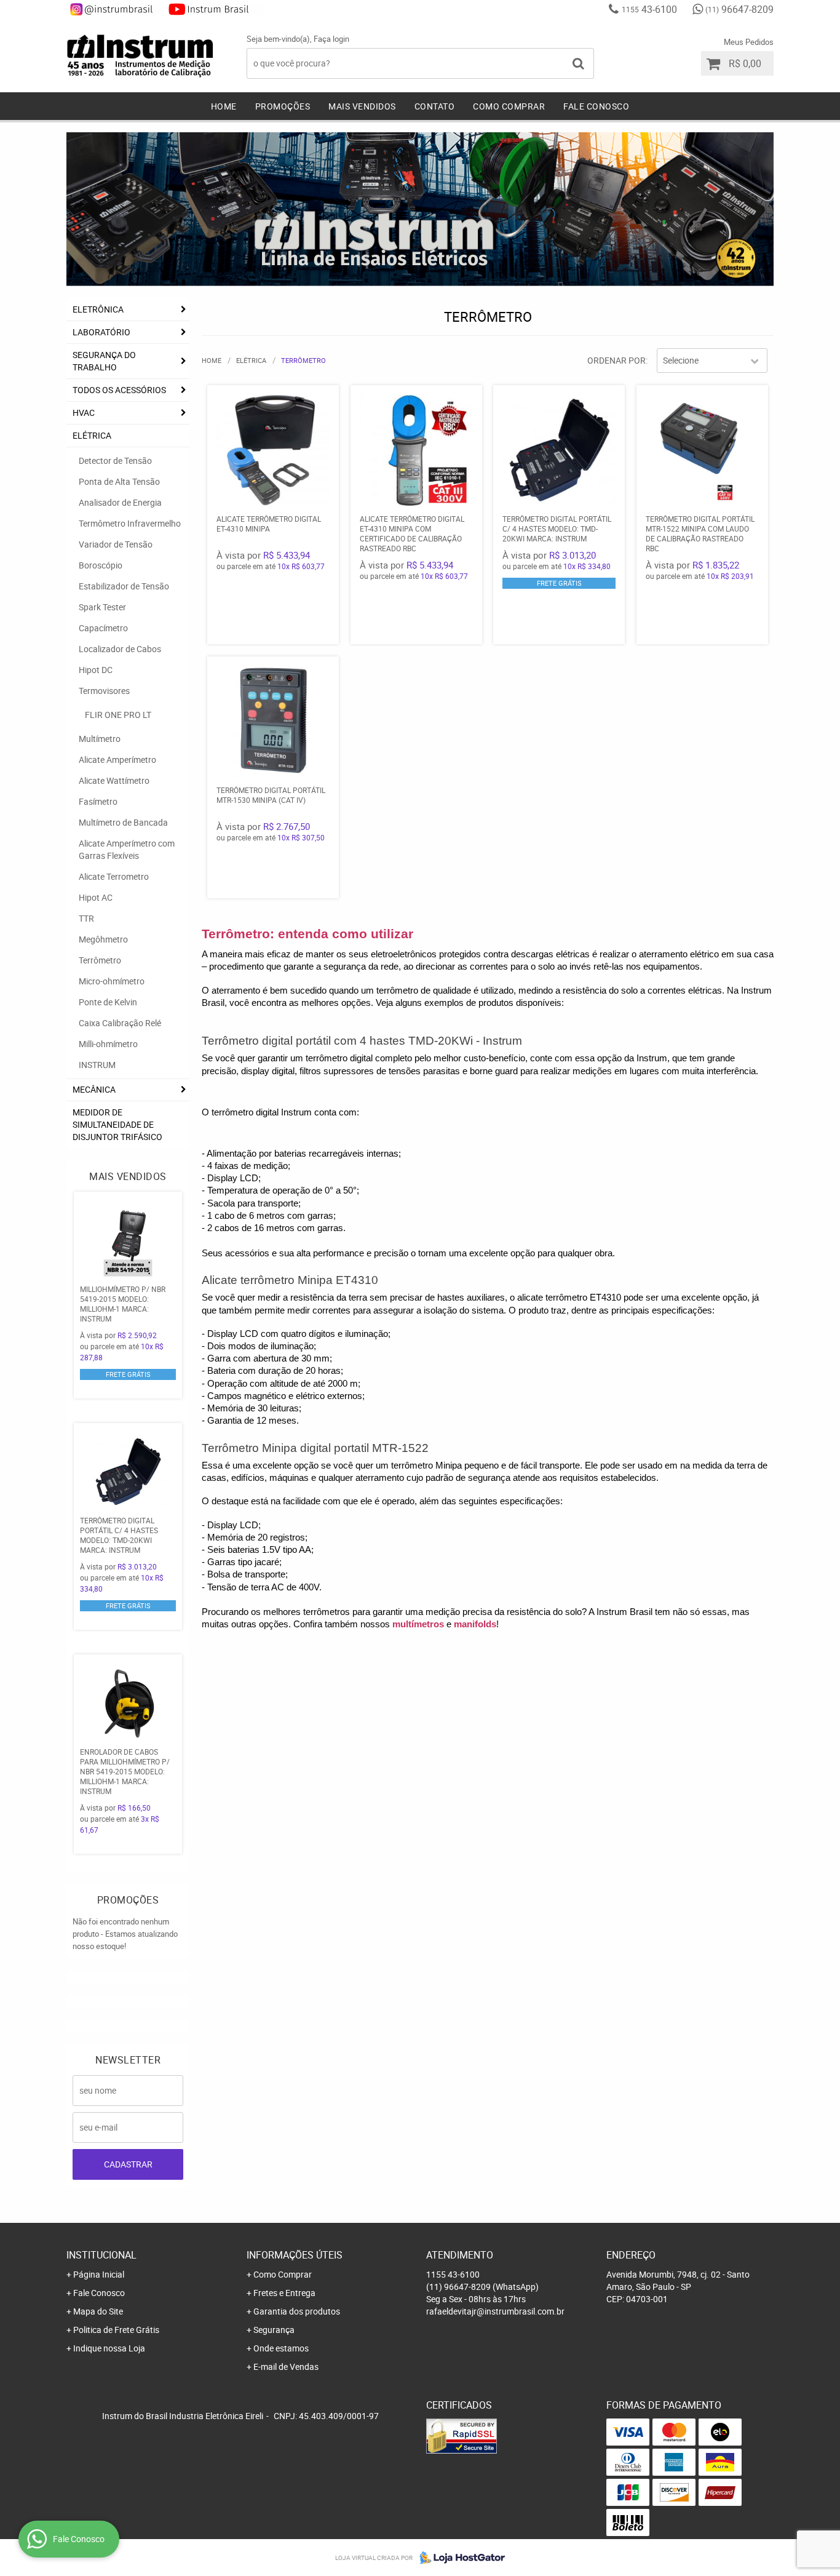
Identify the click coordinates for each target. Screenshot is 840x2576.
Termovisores (104, 691)
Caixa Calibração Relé (120, 1023)
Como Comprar (509, 106)
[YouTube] (215, 9)
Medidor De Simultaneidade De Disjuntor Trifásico (117, 1124)
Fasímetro (98, 801)
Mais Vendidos (362, 106)
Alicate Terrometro (114, 876)
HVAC (84, 413)
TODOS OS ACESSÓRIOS (119, 390)
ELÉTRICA (92, 435)
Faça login (331, 39)
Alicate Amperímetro (117, 760)
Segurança (274, 2330)
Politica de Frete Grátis (116, 2330)
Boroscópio (101, 565)
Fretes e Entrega (284, 2293)
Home (224, 106)
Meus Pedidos (749, 42)
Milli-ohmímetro (108, 1044)
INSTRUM (97, 1065)
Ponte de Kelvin (108, 1002)
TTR (86, 918)
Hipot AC (96, 897)
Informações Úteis (295, 2255)
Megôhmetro (103, 939)
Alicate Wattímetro (114, 780)
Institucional (101, 2255)
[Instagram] (116, 9)
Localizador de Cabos (120, 649)
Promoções (283, 106)
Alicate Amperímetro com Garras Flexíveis (127, 849)
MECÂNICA (94, 1089)
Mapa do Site (98, 2311)
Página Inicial (99, 2274)
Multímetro (100, 739)
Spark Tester (102, 607)
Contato (435, 106)
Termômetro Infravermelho (130, 523)
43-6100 (649, 9)
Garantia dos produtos (297, 2311)
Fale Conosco (596, 106)
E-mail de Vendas (286, 2367)
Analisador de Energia (120, 502)
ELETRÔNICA (98, 309)
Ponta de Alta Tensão (119, 481)
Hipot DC (96, 670)
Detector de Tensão (115, 461)
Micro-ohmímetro (112, 981)
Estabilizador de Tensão (124, 586)
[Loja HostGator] (459, 2558)
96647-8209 (739, 9)
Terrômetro (100, 960)
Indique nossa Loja (109, 2348)
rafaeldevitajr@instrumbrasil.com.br (495, 2311)
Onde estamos (281, 2348)
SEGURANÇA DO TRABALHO (104, 361)
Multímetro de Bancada (123, 822)
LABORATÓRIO (101, 332)
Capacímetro (103, 628)
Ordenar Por (616, 360)
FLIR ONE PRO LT (118, 715)
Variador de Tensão (116, 544)
